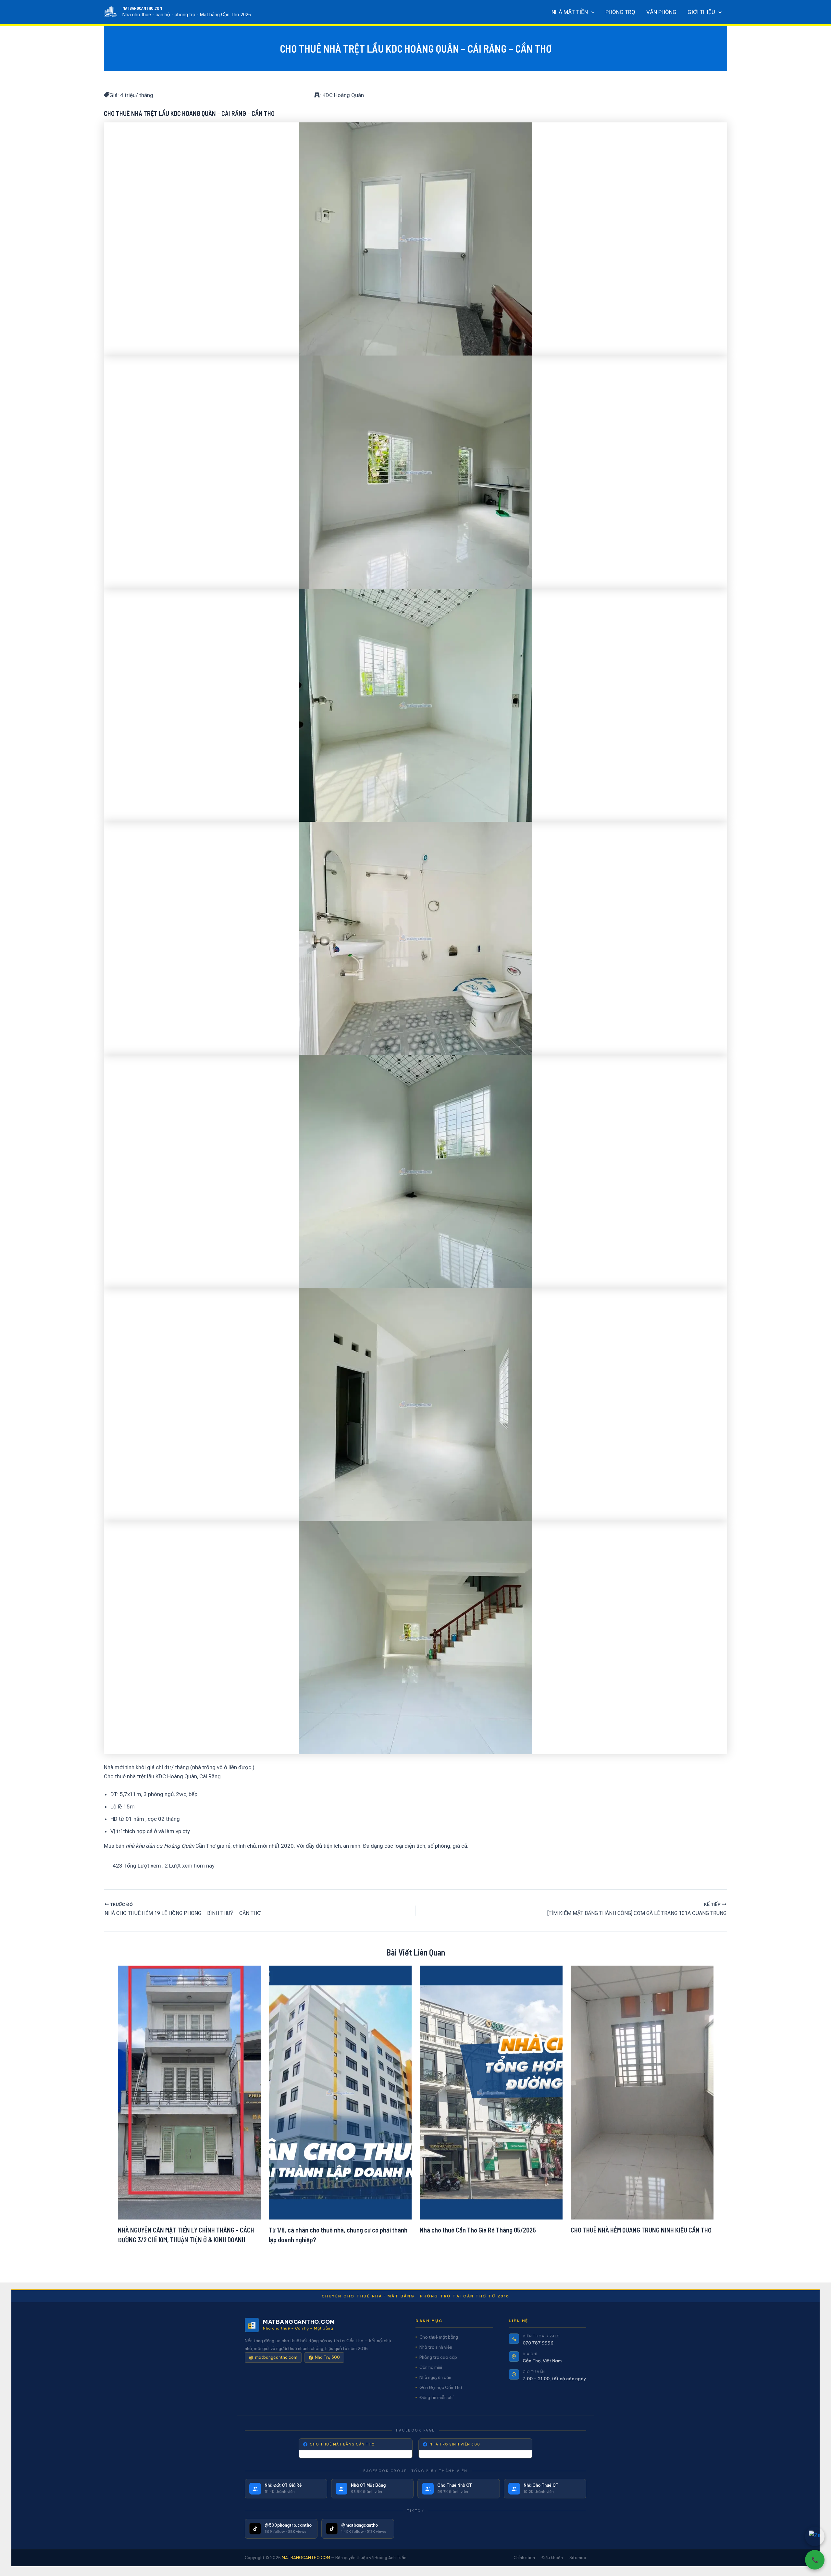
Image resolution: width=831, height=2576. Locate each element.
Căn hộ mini (431, 2367)
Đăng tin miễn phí (436, 2397)
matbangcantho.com (276, 2357)
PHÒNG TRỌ (620, 12)
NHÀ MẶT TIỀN (570, 12)
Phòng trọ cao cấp (438, 2357)
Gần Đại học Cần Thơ (441, 2387)
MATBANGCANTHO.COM (142, 8)
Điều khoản (552, 2558)
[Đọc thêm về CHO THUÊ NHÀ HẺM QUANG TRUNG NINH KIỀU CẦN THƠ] (642, 2092)
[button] (591, 12)
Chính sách (524, 2558)
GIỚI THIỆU (701, 12)
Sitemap (578, 2558)
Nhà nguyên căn (435, 2377)
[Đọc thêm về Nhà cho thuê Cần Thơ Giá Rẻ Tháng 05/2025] (491, 2092)
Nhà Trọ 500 (327, 2357)
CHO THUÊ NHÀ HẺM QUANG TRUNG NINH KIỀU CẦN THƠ (641, 2230)
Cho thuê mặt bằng (439, 2337)
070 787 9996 (538, 2343)
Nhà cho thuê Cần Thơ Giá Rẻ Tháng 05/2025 (478, 2230)
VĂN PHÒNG (661, 12)
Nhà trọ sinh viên (436, 2347)
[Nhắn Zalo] (815, 2536)
